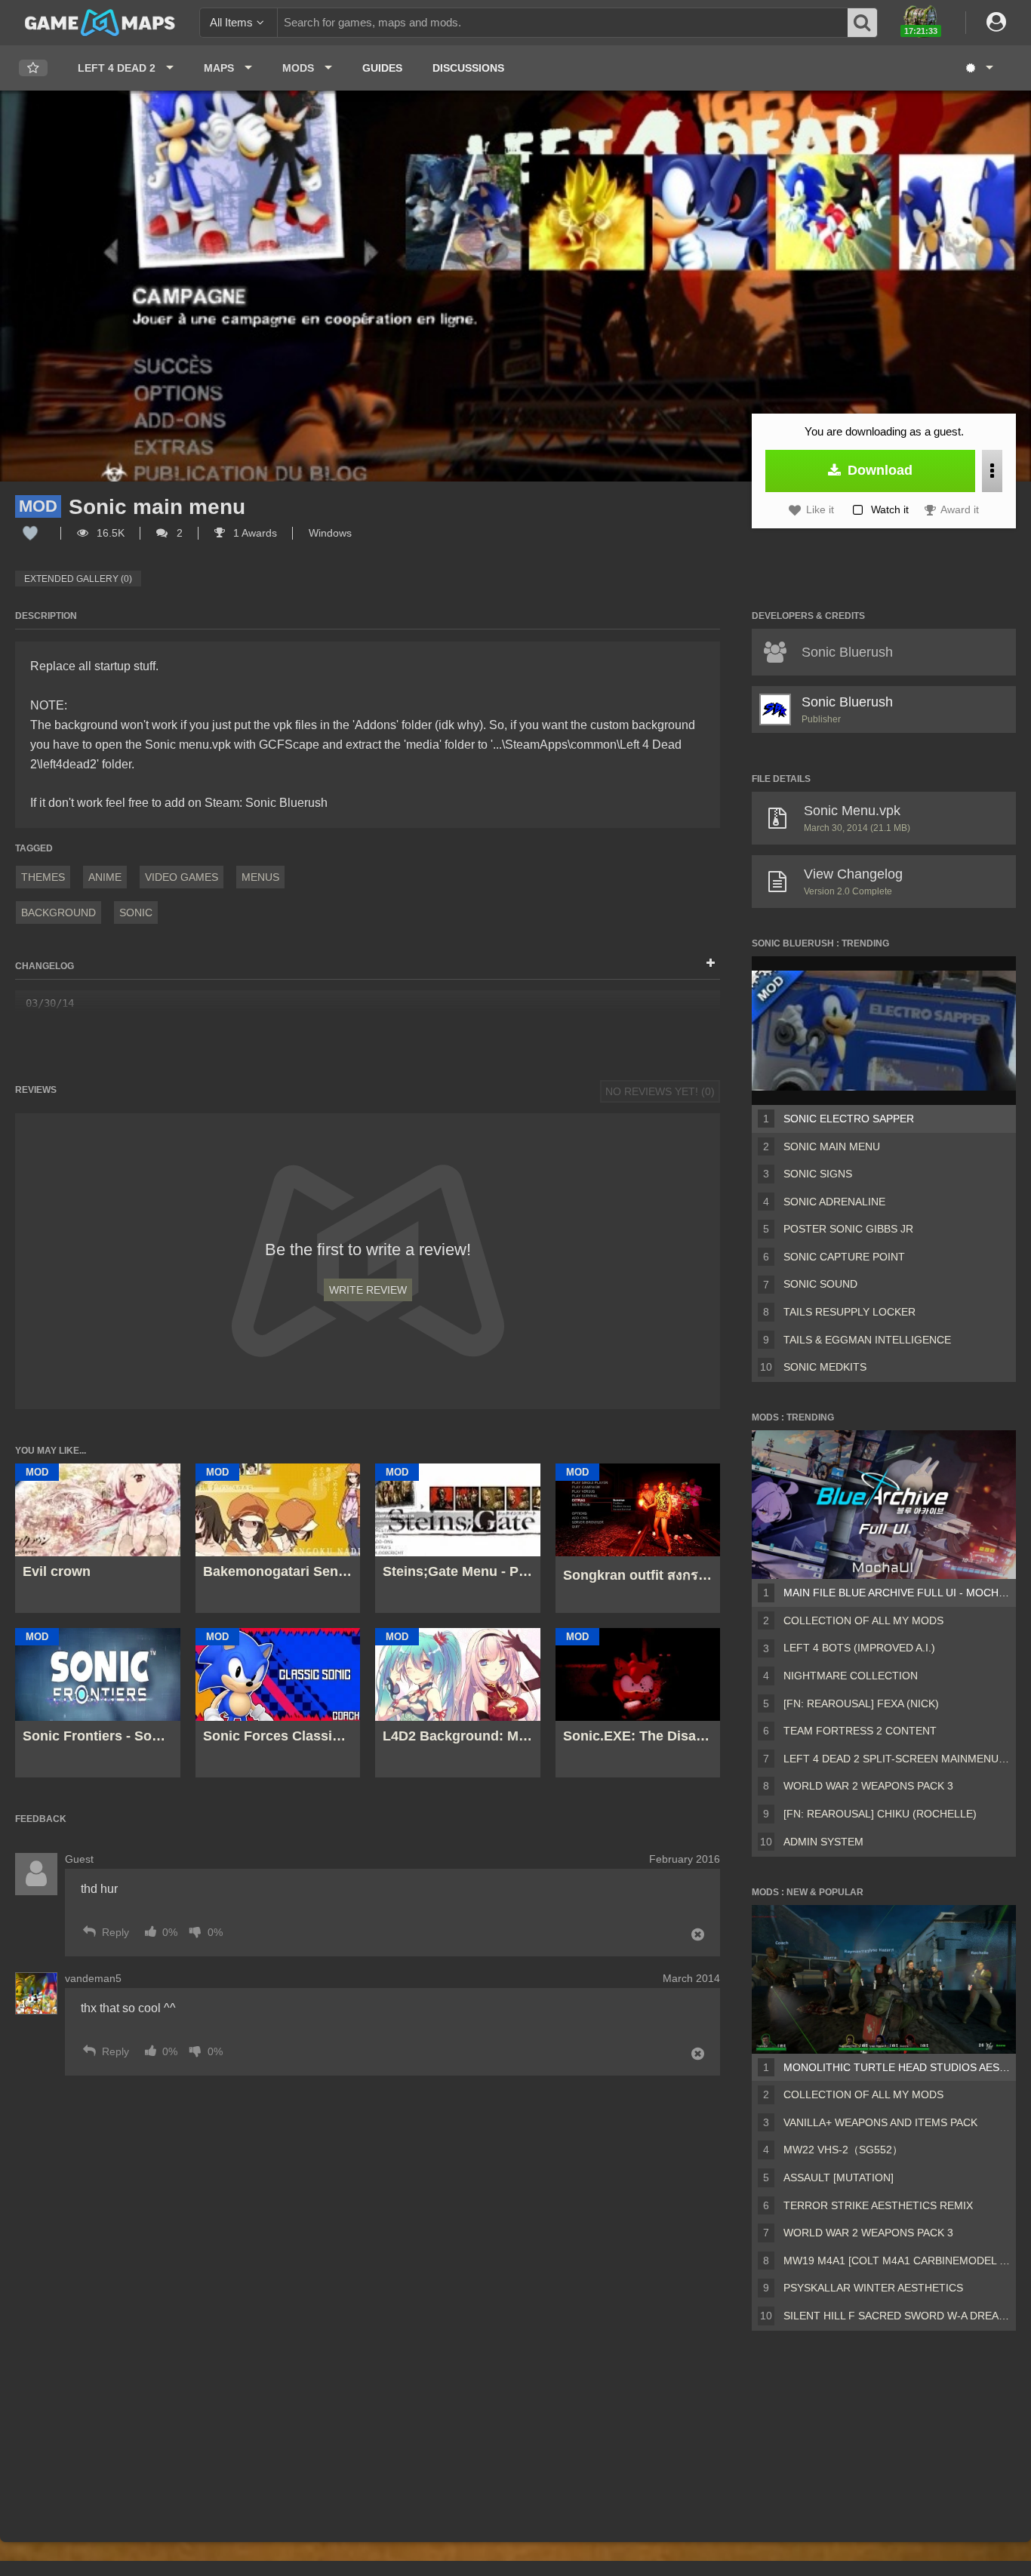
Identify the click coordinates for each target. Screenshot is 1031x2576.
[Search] (863, 23)
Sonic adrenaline (834, 1202)
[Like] (30, 533)
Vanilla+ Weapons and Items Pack (880, 2122)
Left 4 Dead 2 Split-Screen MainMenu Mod (897, 1759)
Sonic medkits (825, 1367)
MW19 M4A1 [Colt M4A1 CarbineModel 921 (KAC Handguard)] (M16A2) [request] (897, 2261)
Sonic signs (818, 1174)
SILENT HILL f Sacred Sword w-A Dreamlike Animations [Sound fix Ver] (897, 2316)
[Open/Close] (711, 964)
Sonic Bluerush (847, 702)
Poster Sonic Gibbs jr (848, 1229)
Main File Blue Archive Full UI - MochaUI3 (897, 1593)
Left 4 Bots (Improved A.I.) (859, 1648)
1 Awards (254, 533)
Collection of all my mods (863, 1620)
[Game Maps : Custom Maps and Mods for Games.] (100, 22)
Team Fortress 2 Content (860, 1731)
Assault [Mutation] (839, 2177)
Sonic (136, 913)
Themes (43, 877)
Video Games (182, 877)
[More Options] (992, 471)
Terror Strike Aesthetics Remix (878, 2205)
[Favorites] (33, 68)
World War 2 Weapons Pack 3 (868, 1786)
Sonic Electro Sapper (849, 1119)
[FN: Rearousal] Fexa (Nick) (861, 1703)
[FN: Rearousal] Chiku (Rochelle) (880, 1814)
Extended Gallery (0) (78, 579)
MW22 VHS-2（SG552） (843, 2150)
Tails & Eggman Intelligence (867, 1340)
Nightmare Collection (851, 1676)
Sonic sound (820, 1284)
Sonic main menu (832, 1146)
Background (58, 913)
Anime (105, 877)
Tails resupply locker (849, 1312)
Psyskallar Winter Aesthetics (873, 2288)
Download (878, 470)
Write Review (368, 1290)
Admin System (823, 1842)
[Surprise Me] (979, 68)
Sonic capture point (844, 1257)
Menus (260, 877)
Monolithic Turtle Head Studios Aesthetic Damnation (897, 2067)
